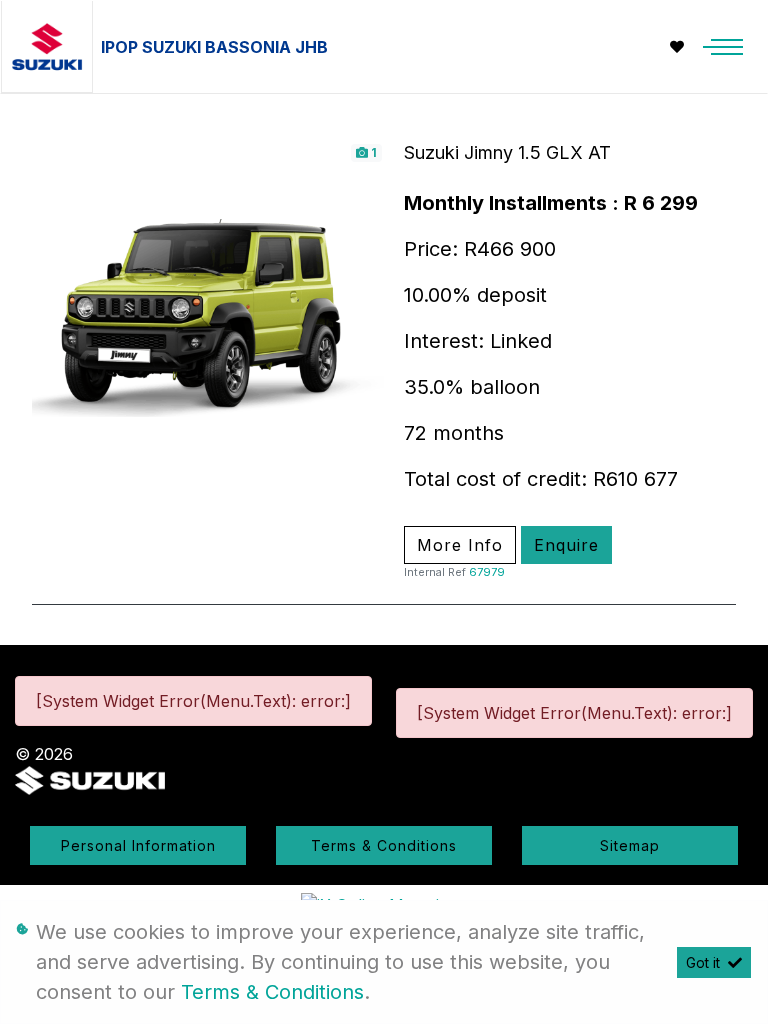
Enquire (566, 545)
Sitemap (630, 845)
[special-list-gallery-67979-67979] (208, 316)
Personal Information (138, 845)
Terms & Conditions (384, 845)
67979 (487, 572)
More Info (460, 545)
